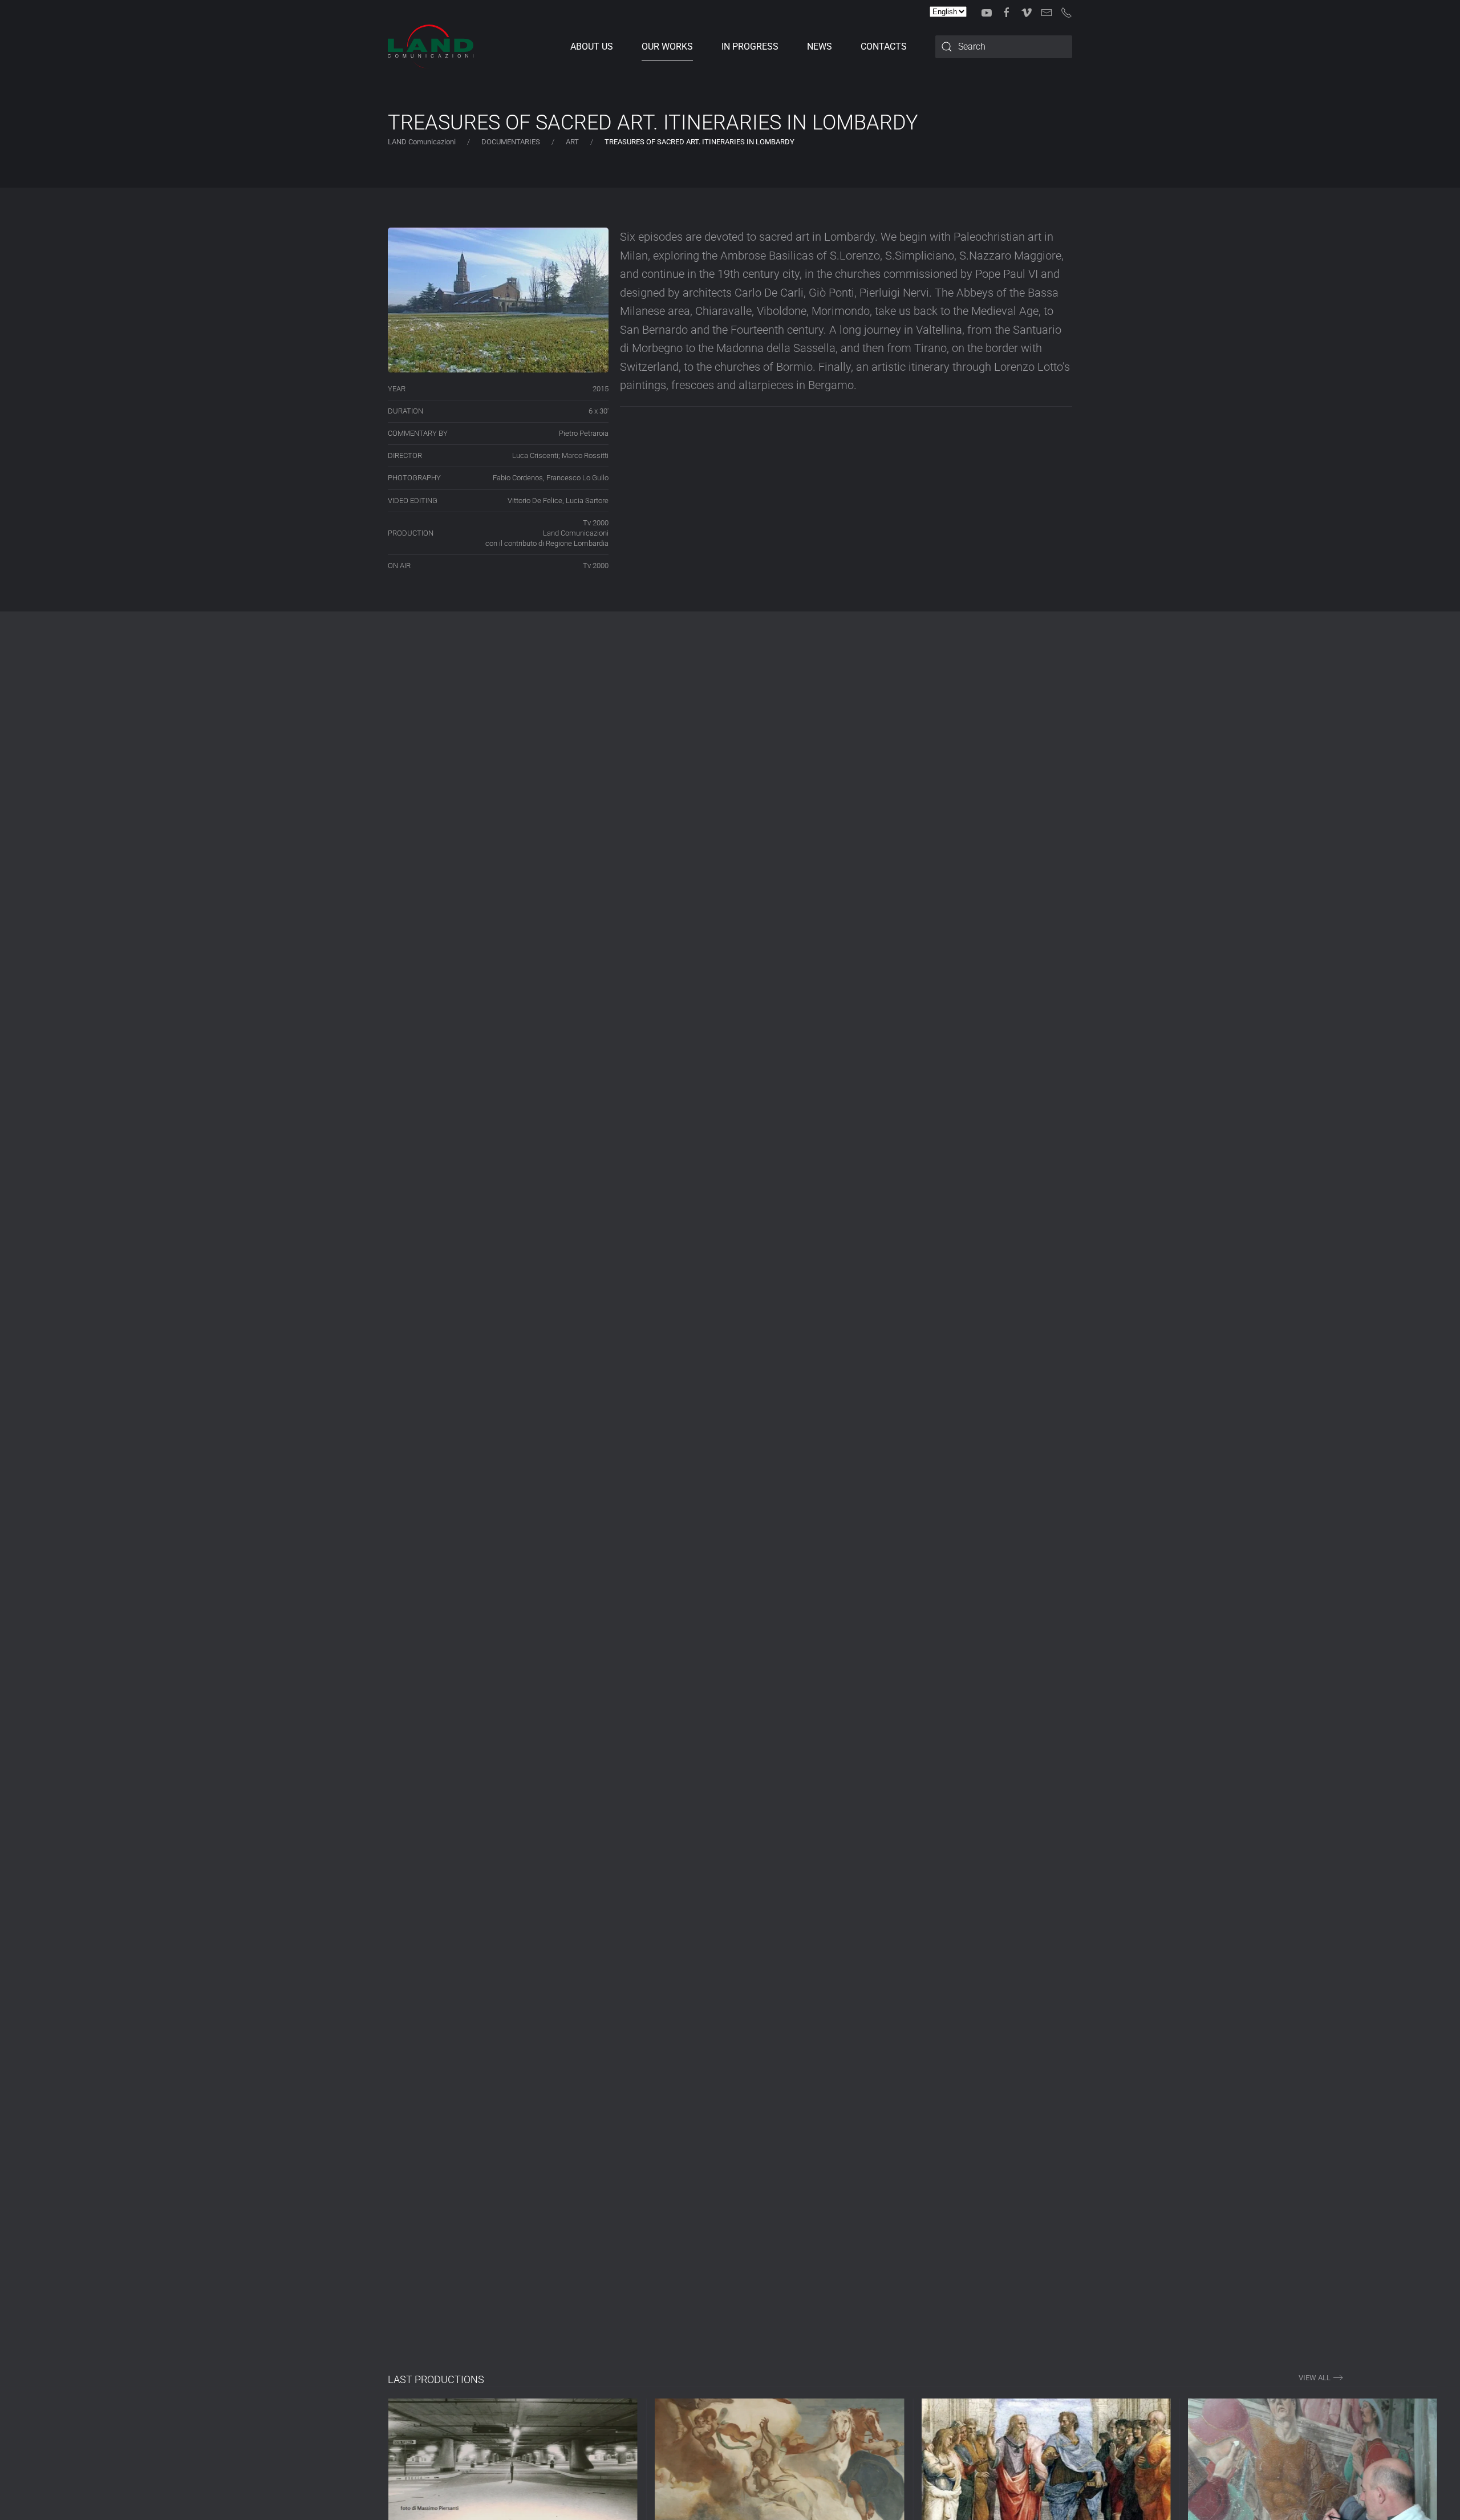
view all (1315, 2378)
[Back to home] (431, 47)
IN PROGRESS (750, 46)
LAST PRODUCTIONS (436, 2379)
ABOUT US (592, 46)
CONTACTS (884, 46)
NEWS (820, 46)
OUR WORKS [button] (667, 46)
